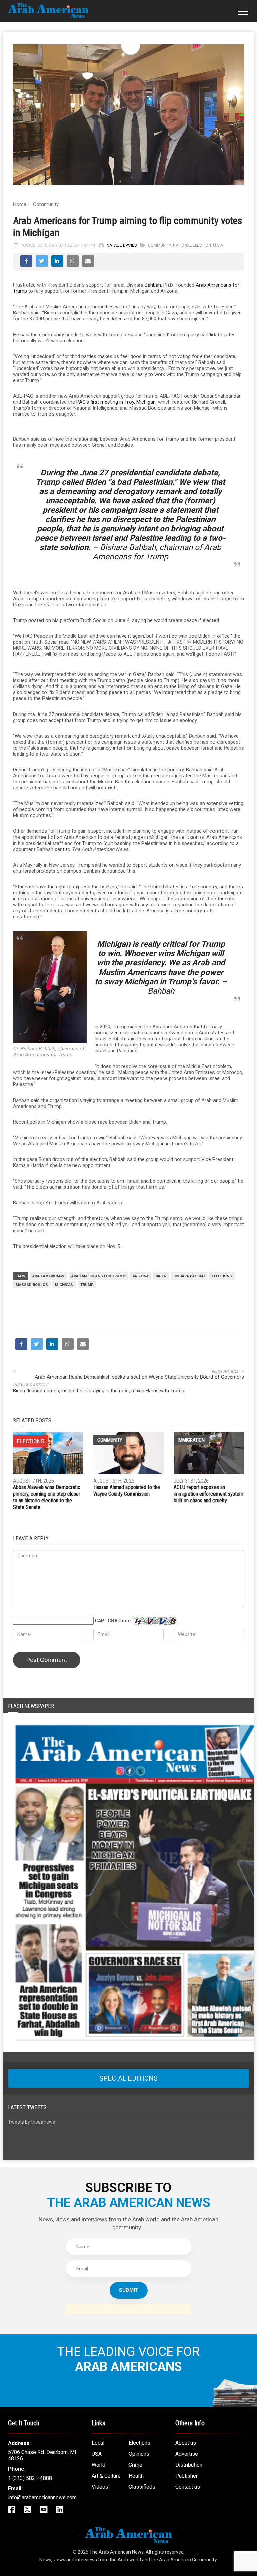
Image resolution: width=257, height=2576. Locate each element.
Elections (222, 1276)
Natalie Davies (122, 245)
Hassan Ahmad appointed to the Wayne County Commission (127, 1490)
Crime (135, 2465)
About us (186, 2443)
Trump (87, 1285)
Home (20, 204)
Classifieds (142, 2487)
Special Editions (128, 2078)
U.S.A (218, 245)
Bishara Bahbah (189, 1276)
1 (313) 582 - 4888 (30, 2478)
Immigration (191, 1440)
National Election (192, 245)
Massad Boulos (32, 1285)
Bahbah (153, 285)
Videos (100, 2487)
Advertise (187, 2454)
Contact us (188, 2487)
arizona (141, 1276)
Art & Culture (106, 2476)
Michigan (64, 1285)
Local (98, 2443)
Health (136, 2476)
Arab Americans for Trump (98, 1276)
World (99, 2465)
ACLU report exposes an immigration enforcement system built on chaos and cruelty (208, 1494)
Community (46, 204)
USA (97, 2454)
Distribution (189, 2465)
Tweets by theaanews (31, 2122)
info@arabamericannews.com (42, 2498)
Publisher (187, 2476)
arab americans (48, 1276)
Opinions (139, 2454)
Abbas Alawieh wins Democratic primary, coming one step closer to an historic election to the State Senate (47, 1497)
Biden (161, 1276)
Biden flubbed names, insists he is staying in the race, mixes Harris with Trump (99, 1391)
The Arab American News (116, 2552)
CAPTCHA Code (113, 1621)
